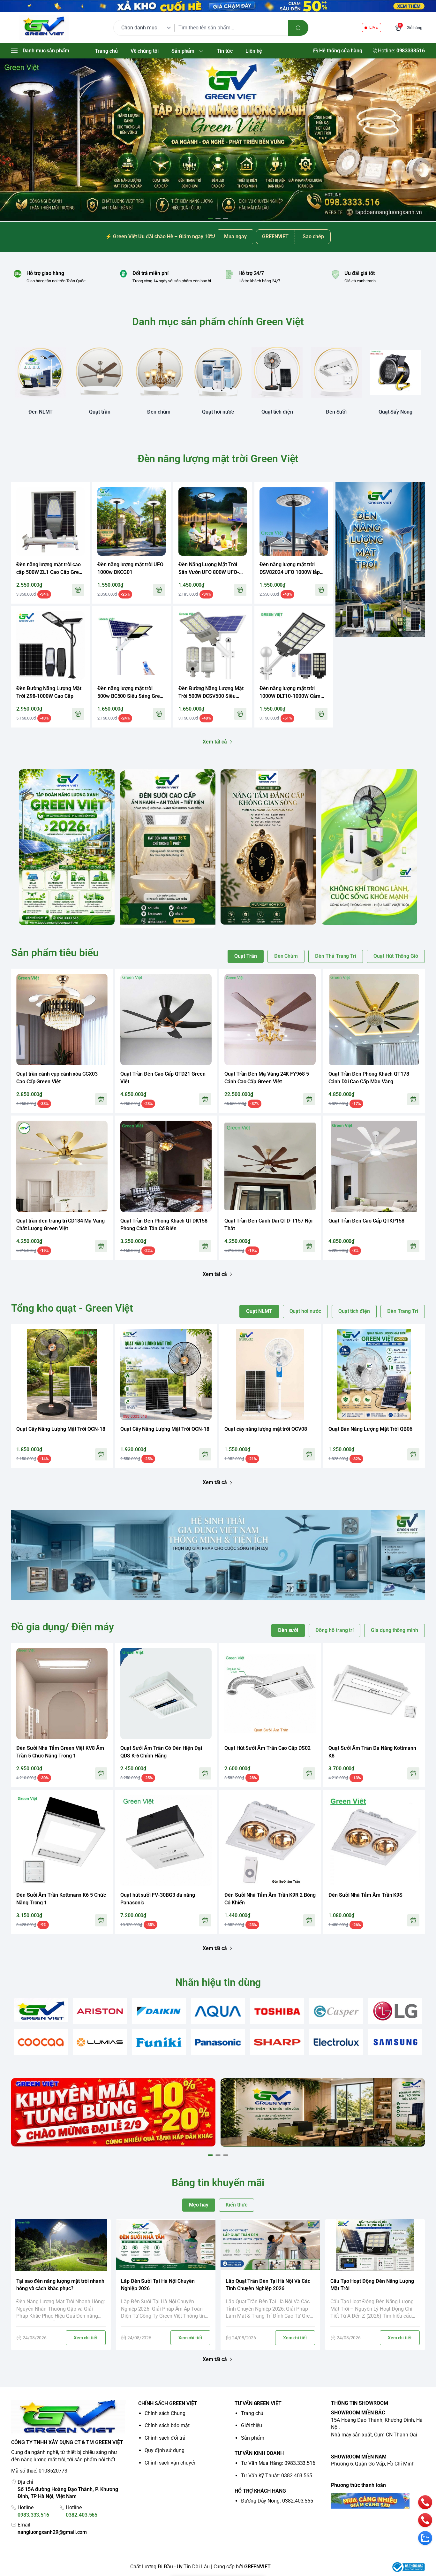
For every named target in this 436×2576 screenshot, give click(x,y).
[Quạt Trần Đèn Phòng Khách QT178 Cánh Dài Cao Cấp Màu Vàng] (374, 1019)
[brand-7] (395, 2011)
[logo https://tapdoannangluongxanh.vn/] (69, 2417)
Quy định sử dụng (165, 2450)
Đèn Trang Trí (403, 1311)
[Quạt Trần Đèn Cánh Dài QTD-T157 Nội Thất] (270, 1166)
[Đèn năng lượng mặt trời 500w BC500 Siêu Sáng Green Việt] (132, 645)
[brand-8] (41, 2042)
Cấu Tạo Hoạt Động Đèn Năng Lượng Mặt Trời (372, 2285)
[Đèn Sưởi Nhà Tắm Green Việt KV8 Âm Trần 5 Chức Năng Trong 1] (62, 1694)
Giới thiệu (252, 2425)
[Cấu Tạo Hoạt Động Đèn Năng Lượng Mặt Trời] (375, 2245)
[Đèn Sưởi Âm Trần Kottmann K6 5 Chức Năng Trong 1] (62, 1841)
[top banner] (218, 6)
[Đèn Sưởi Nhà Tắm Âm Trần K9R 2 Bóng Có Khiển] (270, 1841)
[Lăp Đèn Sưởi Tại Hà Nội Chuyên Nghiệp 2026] (166, 2245)
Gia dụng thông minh (395, 1630)
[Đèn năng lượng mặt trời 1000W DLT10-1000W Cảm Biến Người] (294, 645)
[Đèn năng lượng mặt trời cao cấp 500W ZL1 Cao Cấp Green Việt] (50, 522)
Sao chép (313, 236)
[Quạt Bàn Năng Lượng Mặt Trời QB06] (374, 1375)
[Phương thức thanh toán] (378, 2501)
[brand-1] (41, 2010)
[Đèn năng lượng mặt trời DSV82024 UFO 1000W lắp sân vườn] (294, 522)
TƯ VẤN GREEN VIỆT (258, 2403)
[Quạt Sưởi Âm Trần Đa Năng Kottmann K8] (374, 1694)
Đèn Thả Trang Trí (336, 956)
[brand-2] (100, 2011)
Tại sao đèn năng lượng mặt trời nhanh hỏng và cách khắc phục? (60, 2285)
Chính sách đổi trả (165, 2438)
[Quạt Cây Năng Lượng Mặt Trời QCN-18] (62, 1375)
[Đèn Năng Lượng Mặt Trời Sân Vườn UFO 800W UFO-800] (213, 522)
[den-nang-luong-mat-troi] (218, 140)
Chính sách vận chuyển (171, 2463)
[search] (298, 28)
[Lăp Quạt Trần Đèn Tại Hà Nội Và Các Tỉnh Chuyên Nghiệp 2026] (270, 2245)
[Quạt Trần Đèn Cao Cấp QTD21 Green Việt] (166, 1019)
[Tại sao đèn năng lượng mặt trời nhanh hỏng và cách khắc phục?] (61, 2245)
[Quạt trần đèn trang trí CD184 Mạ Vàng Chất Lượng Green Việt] (62, 1166)
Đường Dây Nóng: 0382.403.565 (277, 2501)
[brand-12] (277, 2042)
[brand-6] (336, 2011)
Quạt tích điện (354, 1311)
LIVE (373, 27)
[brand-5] (277, 2011)
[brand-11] (218, 2042)
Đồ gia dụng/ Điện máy (63, 1627)
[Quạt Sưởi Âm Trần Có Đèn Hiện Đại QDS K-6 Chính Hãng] (166, 1694)
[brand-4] (218, 2011)
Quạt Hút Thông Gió (396, 956)
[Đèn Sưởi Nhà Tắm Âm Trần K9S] (374, 1841)
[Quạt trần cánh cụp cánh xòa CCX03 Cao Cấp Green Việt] (62, 1019)
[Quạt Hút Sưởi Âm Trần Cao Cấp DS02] (270, 1694)
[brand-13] (336, 2042)
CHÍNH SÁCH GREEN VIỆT (168, 2403)
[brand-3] (159, 2011)
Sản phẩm (253, 2438)
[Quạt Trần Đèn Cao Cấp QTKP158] (374, 1166)
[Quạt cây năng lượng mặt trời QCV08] (270, 1375)
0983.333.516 (33, 2515)
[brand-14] (395, 2042)
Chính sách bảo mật (167, 2425)
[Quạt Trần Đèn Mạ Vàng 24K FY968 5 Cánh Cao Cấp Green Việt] (270, 1019)
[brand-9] (100, 2042)
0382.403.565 (82, 2515)
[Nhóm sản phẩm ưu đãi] (380, 560)
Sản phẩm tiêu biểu (55, 953)
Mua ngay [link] (235, 236)
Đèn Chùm (286, 956)
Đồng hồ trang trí (335, 1630)
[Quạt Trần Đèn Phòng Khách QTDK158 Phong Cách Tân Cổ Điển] (166, 1166)
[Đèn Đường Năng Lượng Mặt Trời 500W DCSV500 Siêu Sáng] (213, 645)
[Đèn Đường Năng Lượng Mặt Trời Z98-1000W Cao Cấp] (50, 645)
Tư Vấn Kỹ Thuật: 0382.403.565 (277, 2476)
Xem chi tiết (86, 2338)
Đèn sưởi (288, 1630)
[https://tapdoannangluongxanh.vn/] (44, 28)
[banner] (67, 847)
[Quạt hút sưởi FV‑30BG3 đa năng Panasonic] (166, 1841)
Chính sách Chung (165, 2413)
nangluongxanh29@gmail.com (52, 2532)
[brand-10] (159, 2042)
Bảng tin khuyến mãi (218, 2183)
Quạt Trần (245, 956)
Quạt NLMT (259, 1311)
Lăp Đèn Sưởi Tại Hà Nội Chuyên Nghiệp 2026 (158, 2285)
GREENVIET (257, 2567)
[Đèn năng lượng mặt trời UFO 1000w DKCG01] (132, 522)
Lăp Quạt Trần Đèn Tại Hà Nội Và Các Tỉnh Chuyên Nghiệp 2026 (268, 2285)
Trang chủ (252, 2413)
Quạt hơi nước (305, 1311)
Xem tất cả (215, 742)
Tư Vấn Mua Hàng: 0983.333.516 (278, 2463)
